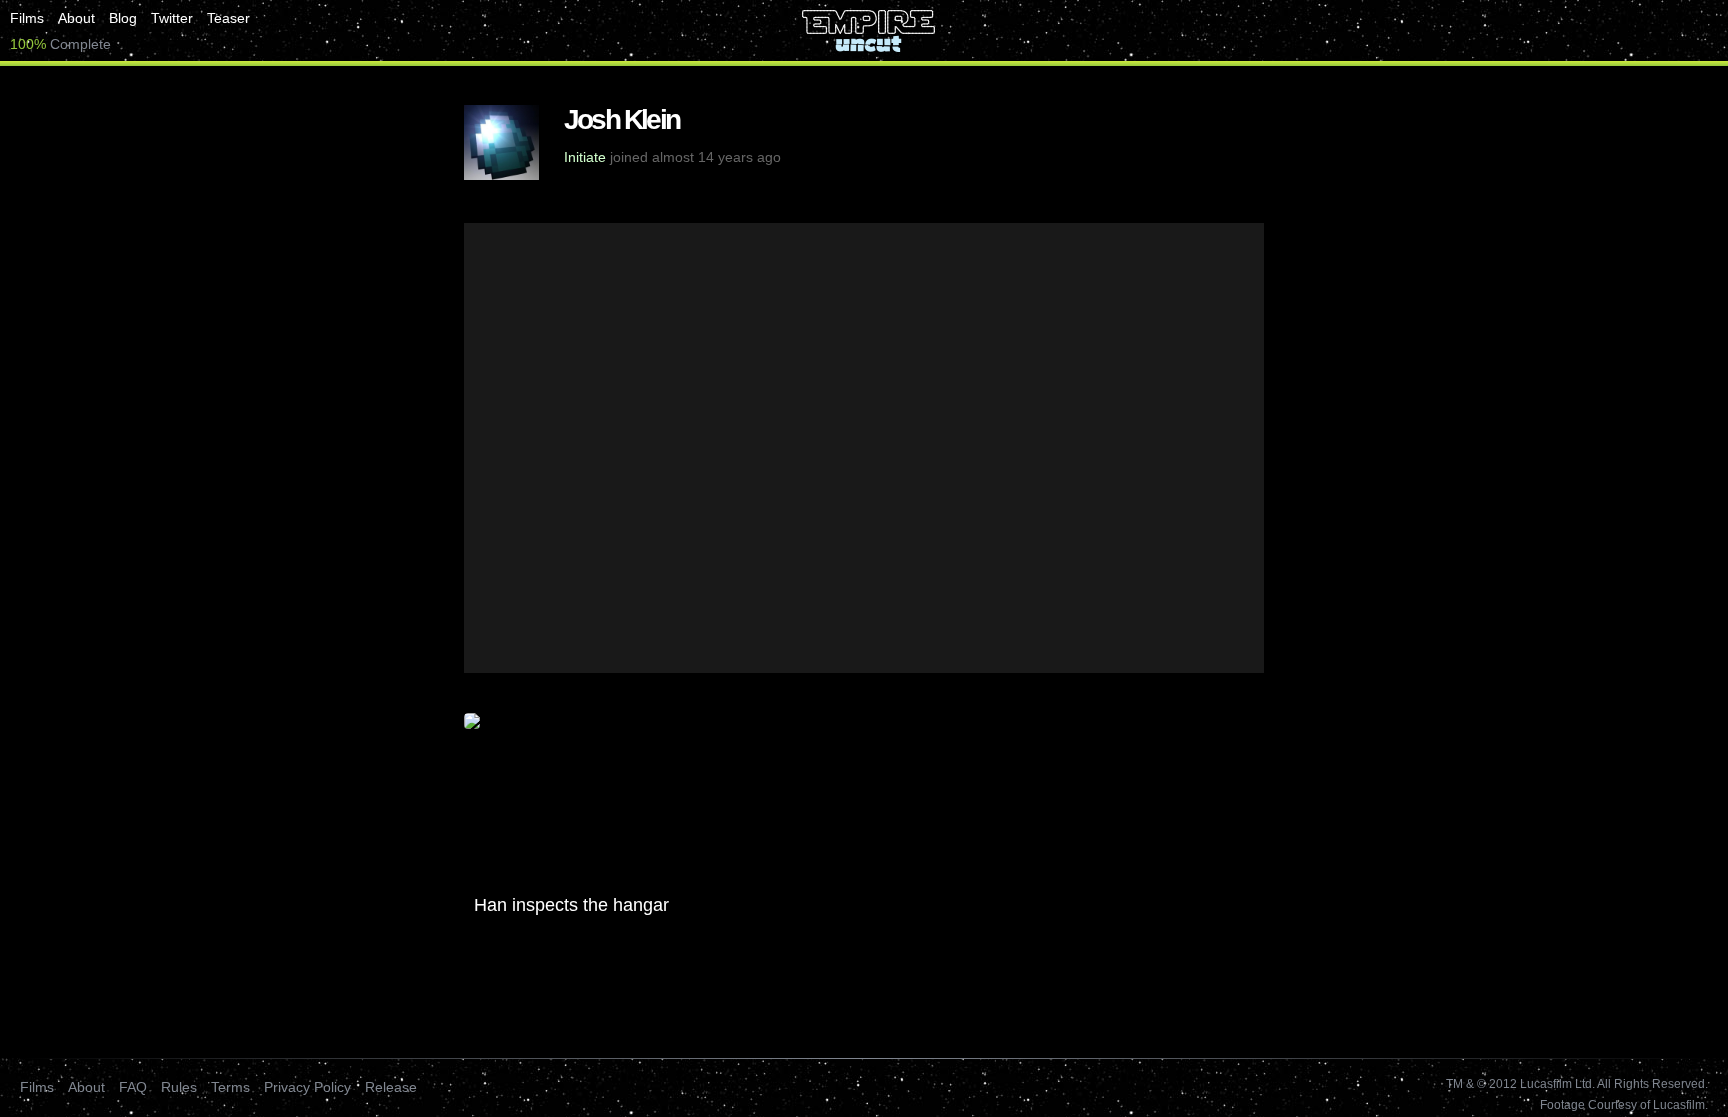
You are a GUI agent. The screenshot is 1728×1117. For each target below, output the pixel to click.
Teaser (228, 18)
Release (391, 1087)
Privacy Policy (307, 1087)
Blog (123, 18)
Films (27, 18)
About (76, 18)
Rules (179, 1087)
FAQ (133, 1087)
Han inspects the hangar (571, 905)
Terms (230, 1087)
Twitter (172, 18)
